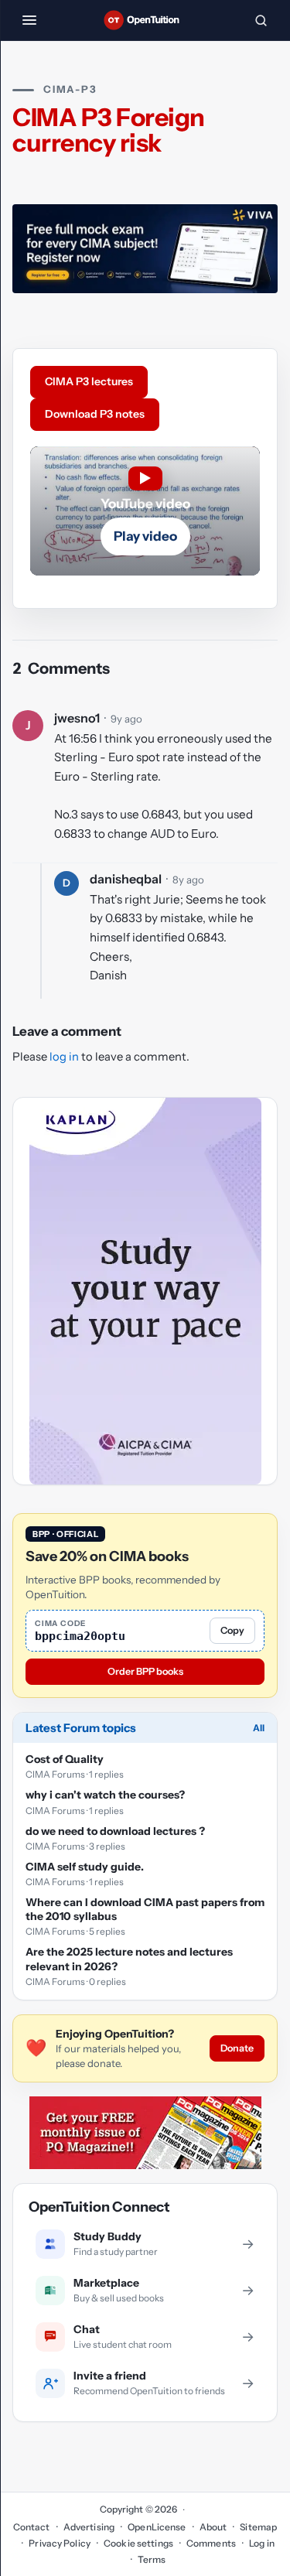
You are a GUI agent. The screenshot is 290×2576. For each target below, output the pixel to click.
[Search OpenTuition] (261, 20)
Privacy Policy (60, 2543)
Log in (262, 2543)
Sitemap (258, 2527)
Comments (211, 2543)
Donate (237, 2048)
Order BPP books (145, 1671)
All (259, 1728)
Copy (232, 1630)
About (213, 2527)
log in (64, 1057)
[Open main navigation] (29, 20)
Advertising (89, 2527)
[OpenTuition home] (145, 20)
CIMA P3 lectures (89, 381)
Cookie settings (138, 2543)
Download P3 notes (95, 414)
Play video (145, 536)
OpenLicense (157, 2527)
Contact (32, 2527)
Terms (152, 2559)
